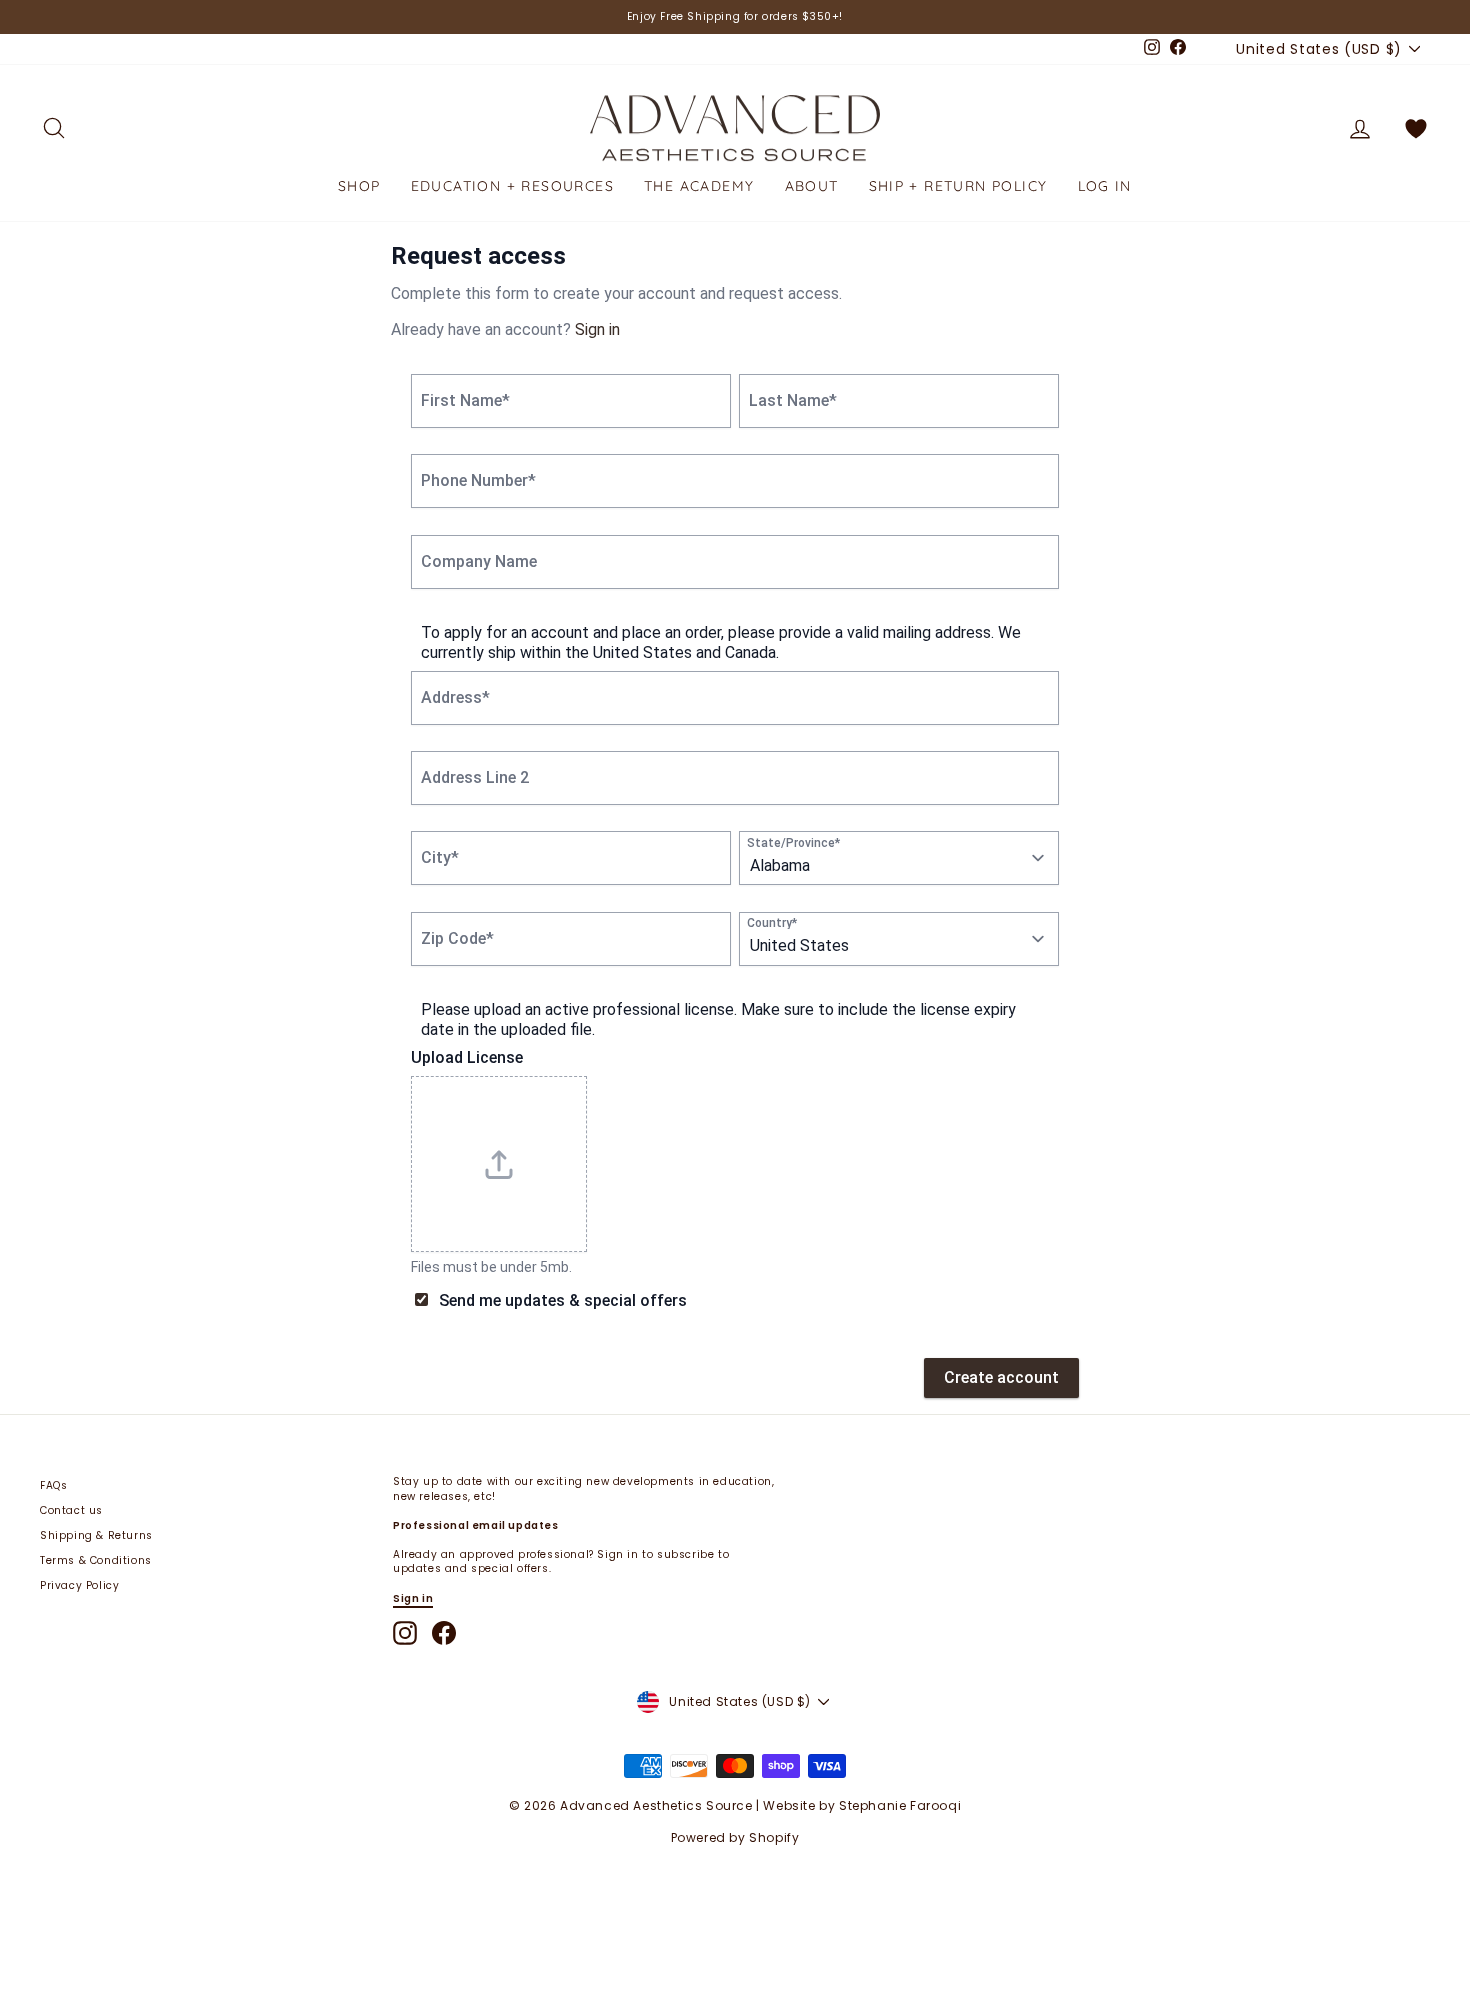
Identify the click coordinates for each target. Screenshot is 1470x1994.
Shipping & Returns (96, 1535)
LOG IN (1105, 186)
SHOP (359, 186)
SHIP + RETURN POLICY (958, 186)
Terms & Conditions (96, 1560)
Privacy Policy (79, 1585)
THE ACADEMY (699, 186)
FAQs (53, 1485)
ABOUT (812, 186)
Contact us (71, 1510)
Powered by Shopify (735, 1837)
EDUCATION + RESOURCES (512, 186)
